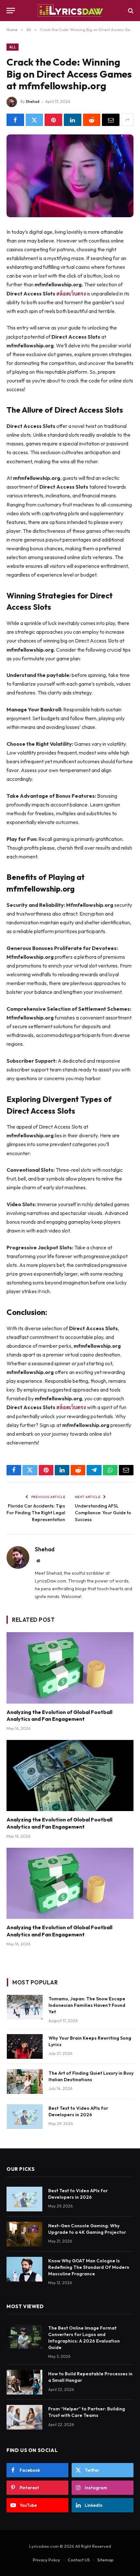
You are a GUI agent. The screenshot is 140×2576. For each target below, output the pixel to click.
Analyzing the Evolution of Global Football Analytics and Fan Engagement (59, 1716)
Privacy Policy (47, 2560)
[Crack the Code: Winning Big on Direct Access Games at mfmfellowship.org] (70, 176)
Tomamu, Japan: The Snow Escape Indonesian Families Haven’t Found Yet (87, 2005)
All (13, 47)
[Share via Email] (111, 120)
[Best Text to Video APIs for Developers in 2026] (25, 2117)
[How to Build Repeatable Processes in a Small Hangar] (24, 2382)
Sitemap (105, 2560)
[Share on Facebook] (15, 120)
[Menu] (11, 11)
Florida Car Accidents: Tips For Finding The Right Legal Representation (36, 1513)
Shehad (33, 101)
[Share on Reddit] (92, 120)
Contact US (79, 2560)
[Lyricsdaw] (70, 11)
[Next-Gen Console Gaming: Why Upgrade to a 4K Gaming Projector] (24, 2234)
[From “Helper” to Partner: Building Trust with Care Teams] (24, 2417)
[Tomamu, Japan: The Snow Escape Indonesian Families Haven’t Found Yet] (25, 2007)
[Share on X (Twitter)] (35, 120)
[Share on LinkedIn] (73, 120)
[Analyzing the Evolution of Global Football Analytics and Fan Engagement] (70, 1668)
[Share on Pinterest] (53, 120)
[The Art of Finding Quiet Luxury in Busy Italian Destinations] (25, 2082)
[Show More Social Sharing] (127, 120)
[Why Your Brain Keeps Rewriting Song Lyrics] (25, 2046)
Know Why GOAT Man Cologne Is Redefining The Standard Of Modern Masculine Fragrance (89, 2267)
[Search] (130, 11)
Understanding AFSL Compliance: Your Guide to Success (103, 1513)
